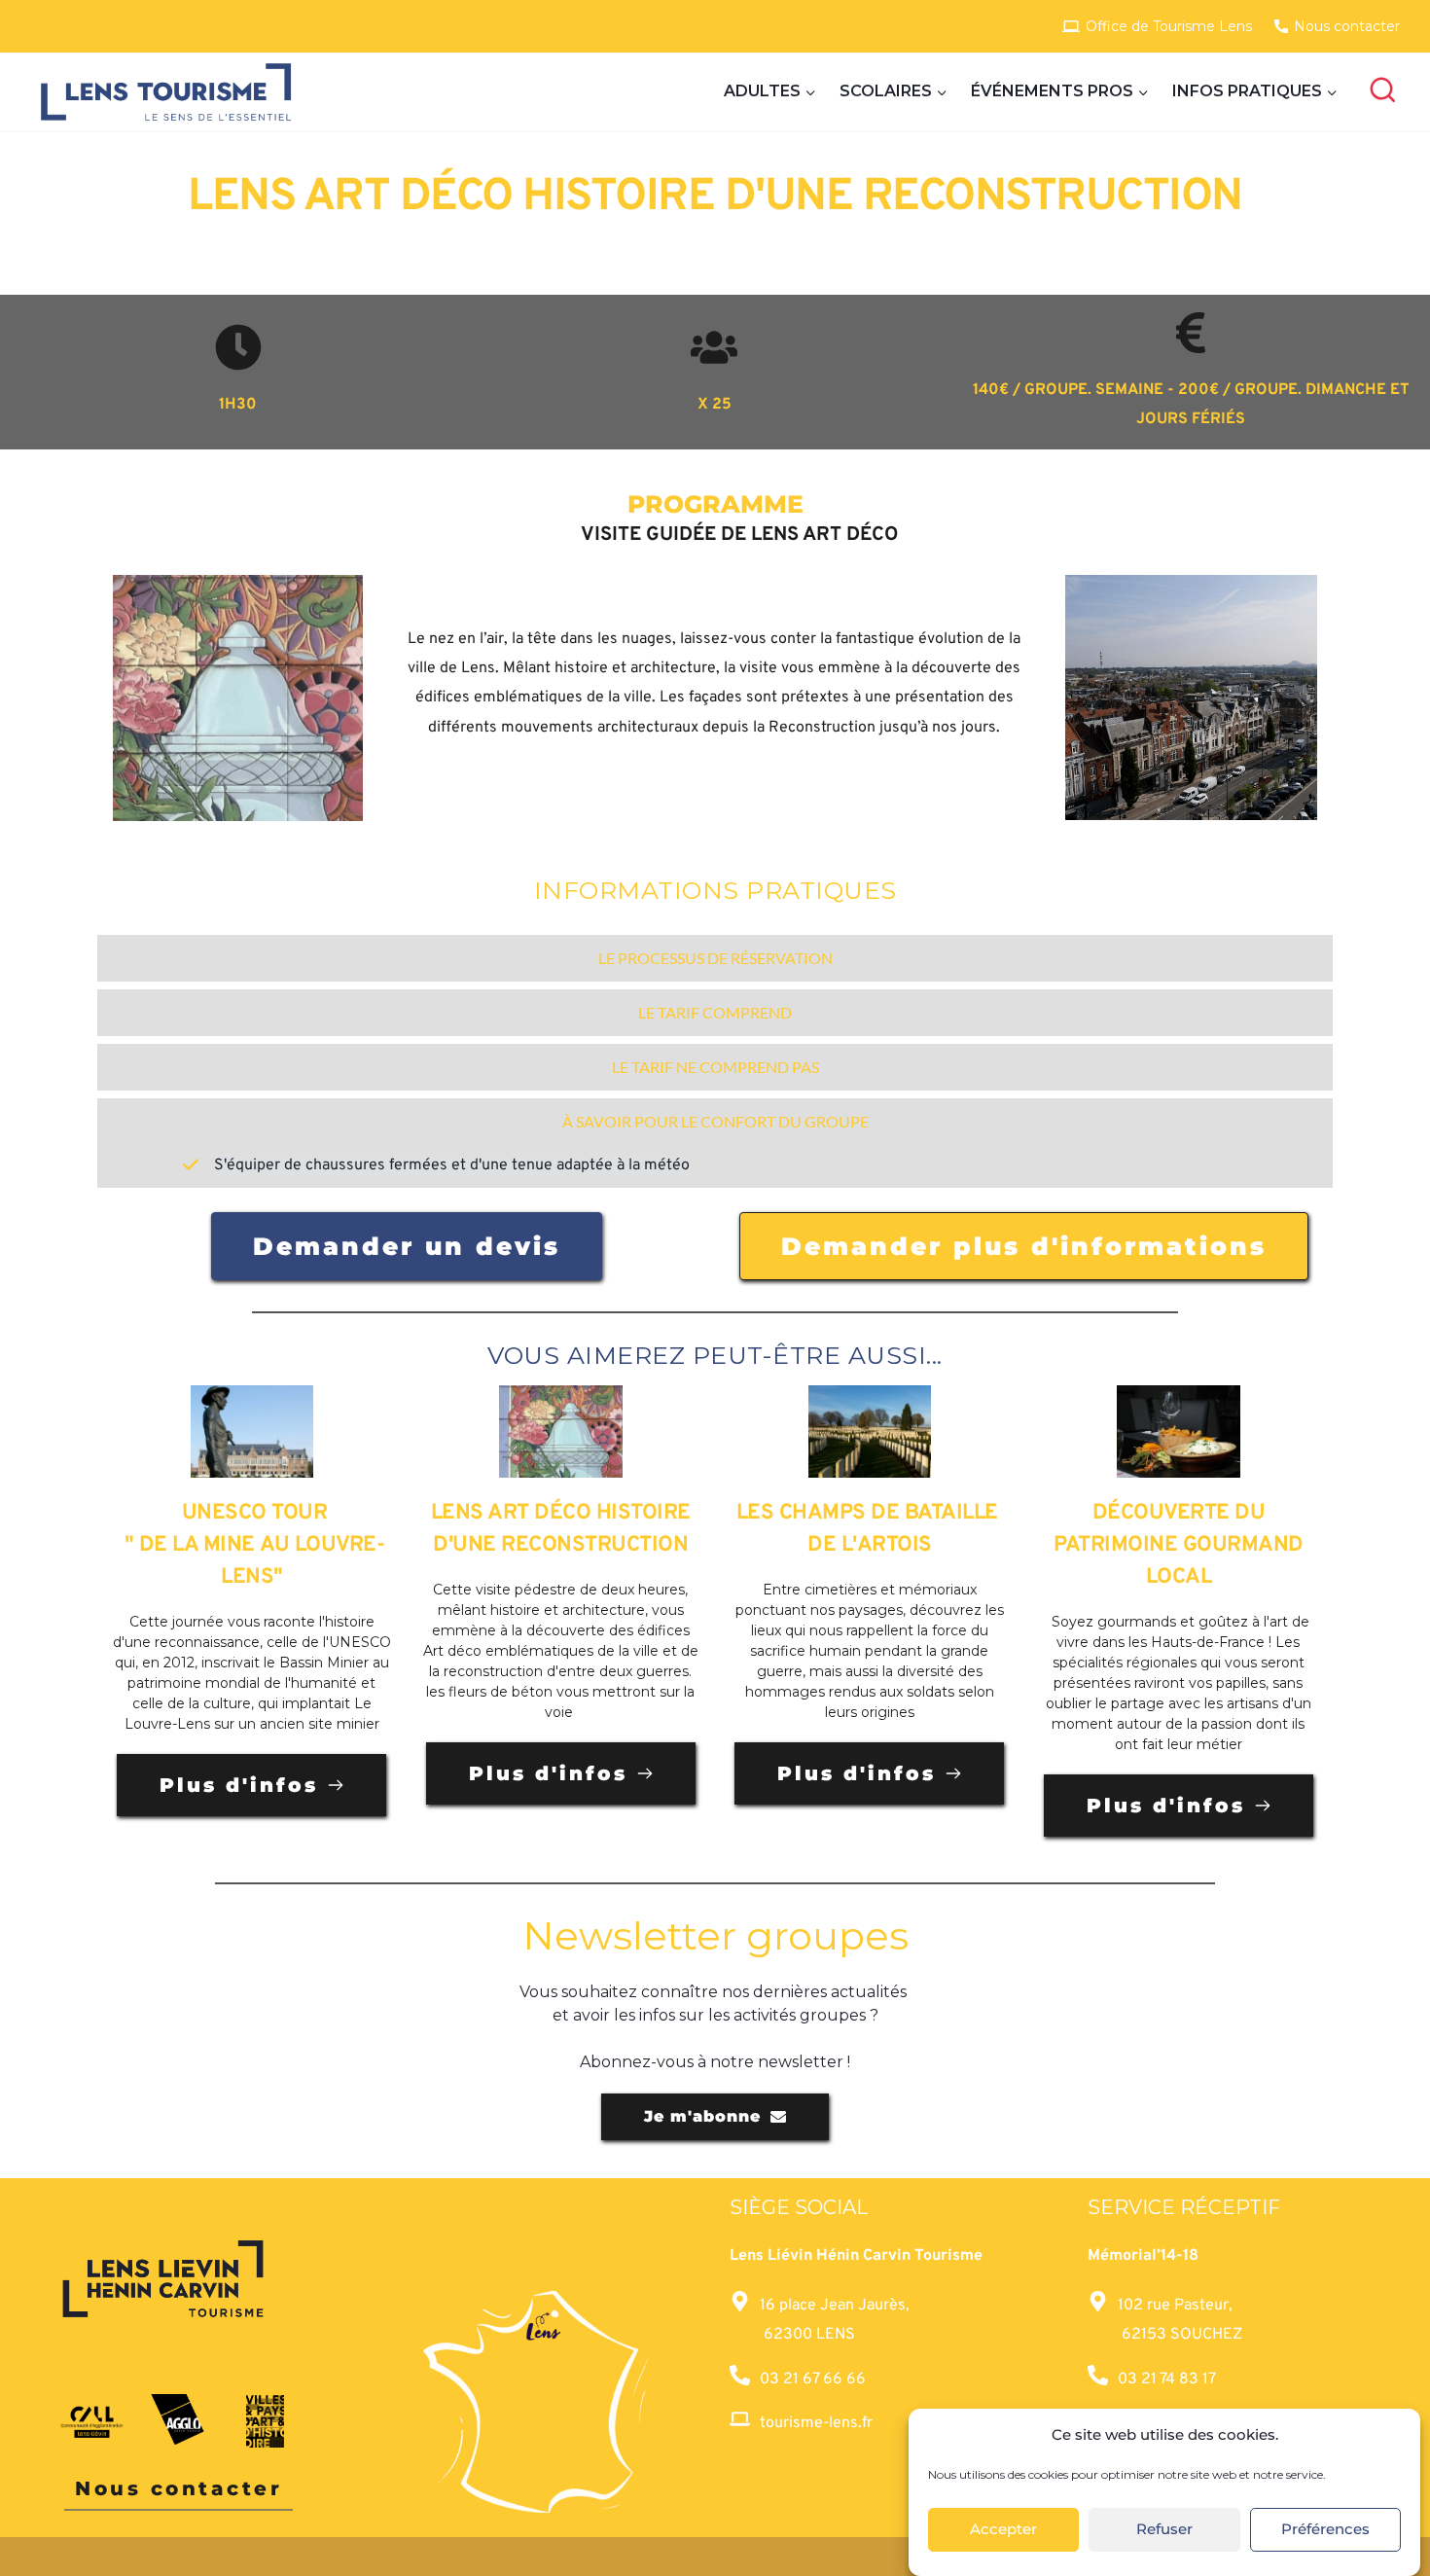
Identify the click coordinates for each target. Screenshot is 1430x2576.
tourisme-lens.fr (816, 2423)
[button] (715, 958)
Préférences (1325, 2530)
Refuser (1164, 2530)
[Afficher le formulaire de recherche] (1383, 92)
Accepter (1003, 2530)
